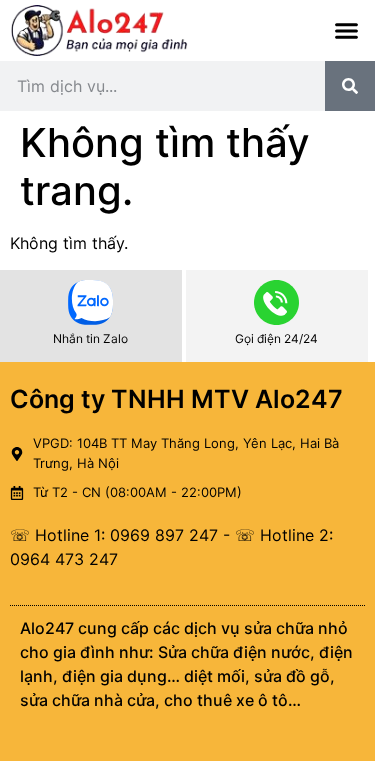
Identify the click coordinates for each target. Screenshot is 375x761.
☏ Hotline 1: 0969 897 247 (114, 535)
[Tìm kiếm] (350, 86)
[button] (347, 31)
